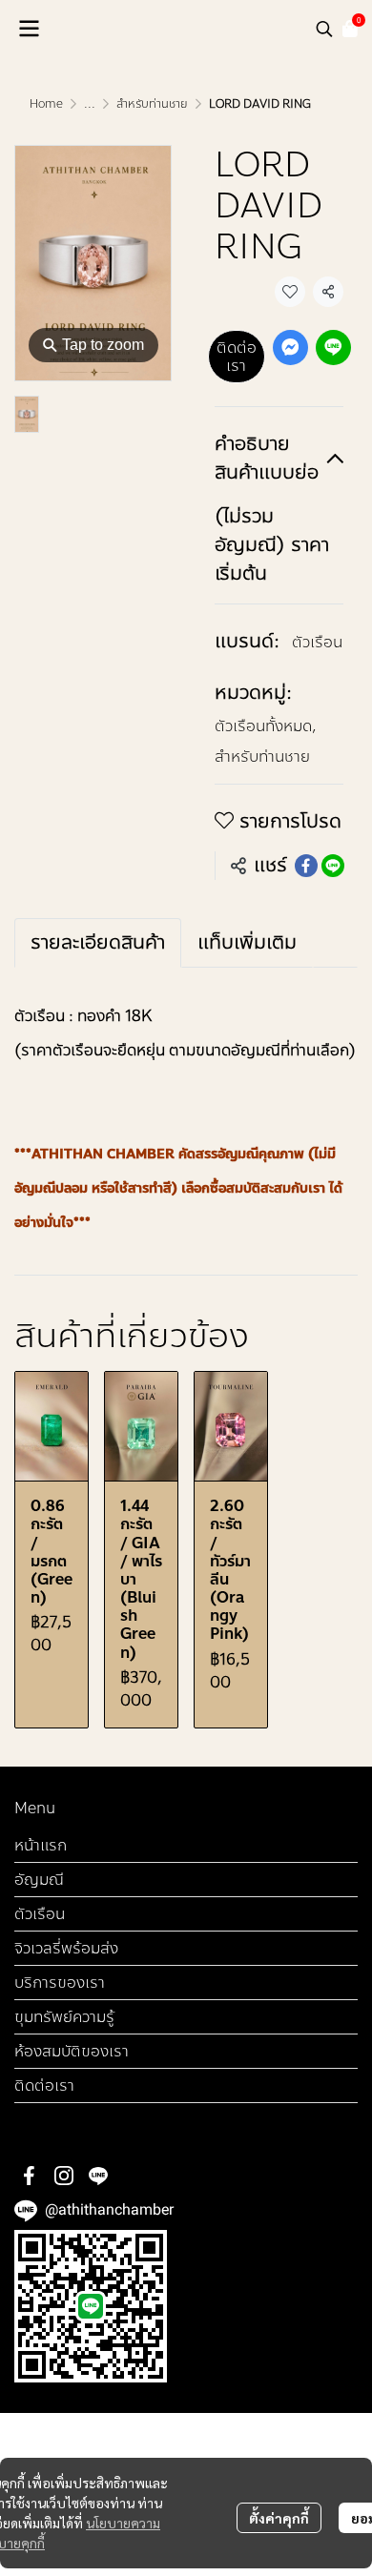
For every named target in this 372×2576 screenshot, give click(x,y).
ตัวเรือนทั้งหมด (266, 726)
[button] (324, 29)
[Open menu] (29, 29)
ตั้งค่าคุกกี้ (279, 2518)
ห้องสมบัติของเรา (72, 2051)
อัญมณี (39, 1880)
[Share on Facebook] (306, 866)
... (90, 104)
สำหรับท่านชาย (152, 104)
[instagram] (64, 2176)
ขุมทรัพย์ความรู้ (64, 2017)
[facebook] (30, 2176)
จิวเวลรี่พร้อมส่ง (66, 1948)
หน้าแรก (41, 1845)
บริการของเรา (60, 1983)
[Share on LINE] (333, 866)
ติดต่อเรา (237, 357)
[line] (98, 2176)
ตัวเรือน (317, 642)
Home (46, 104)
